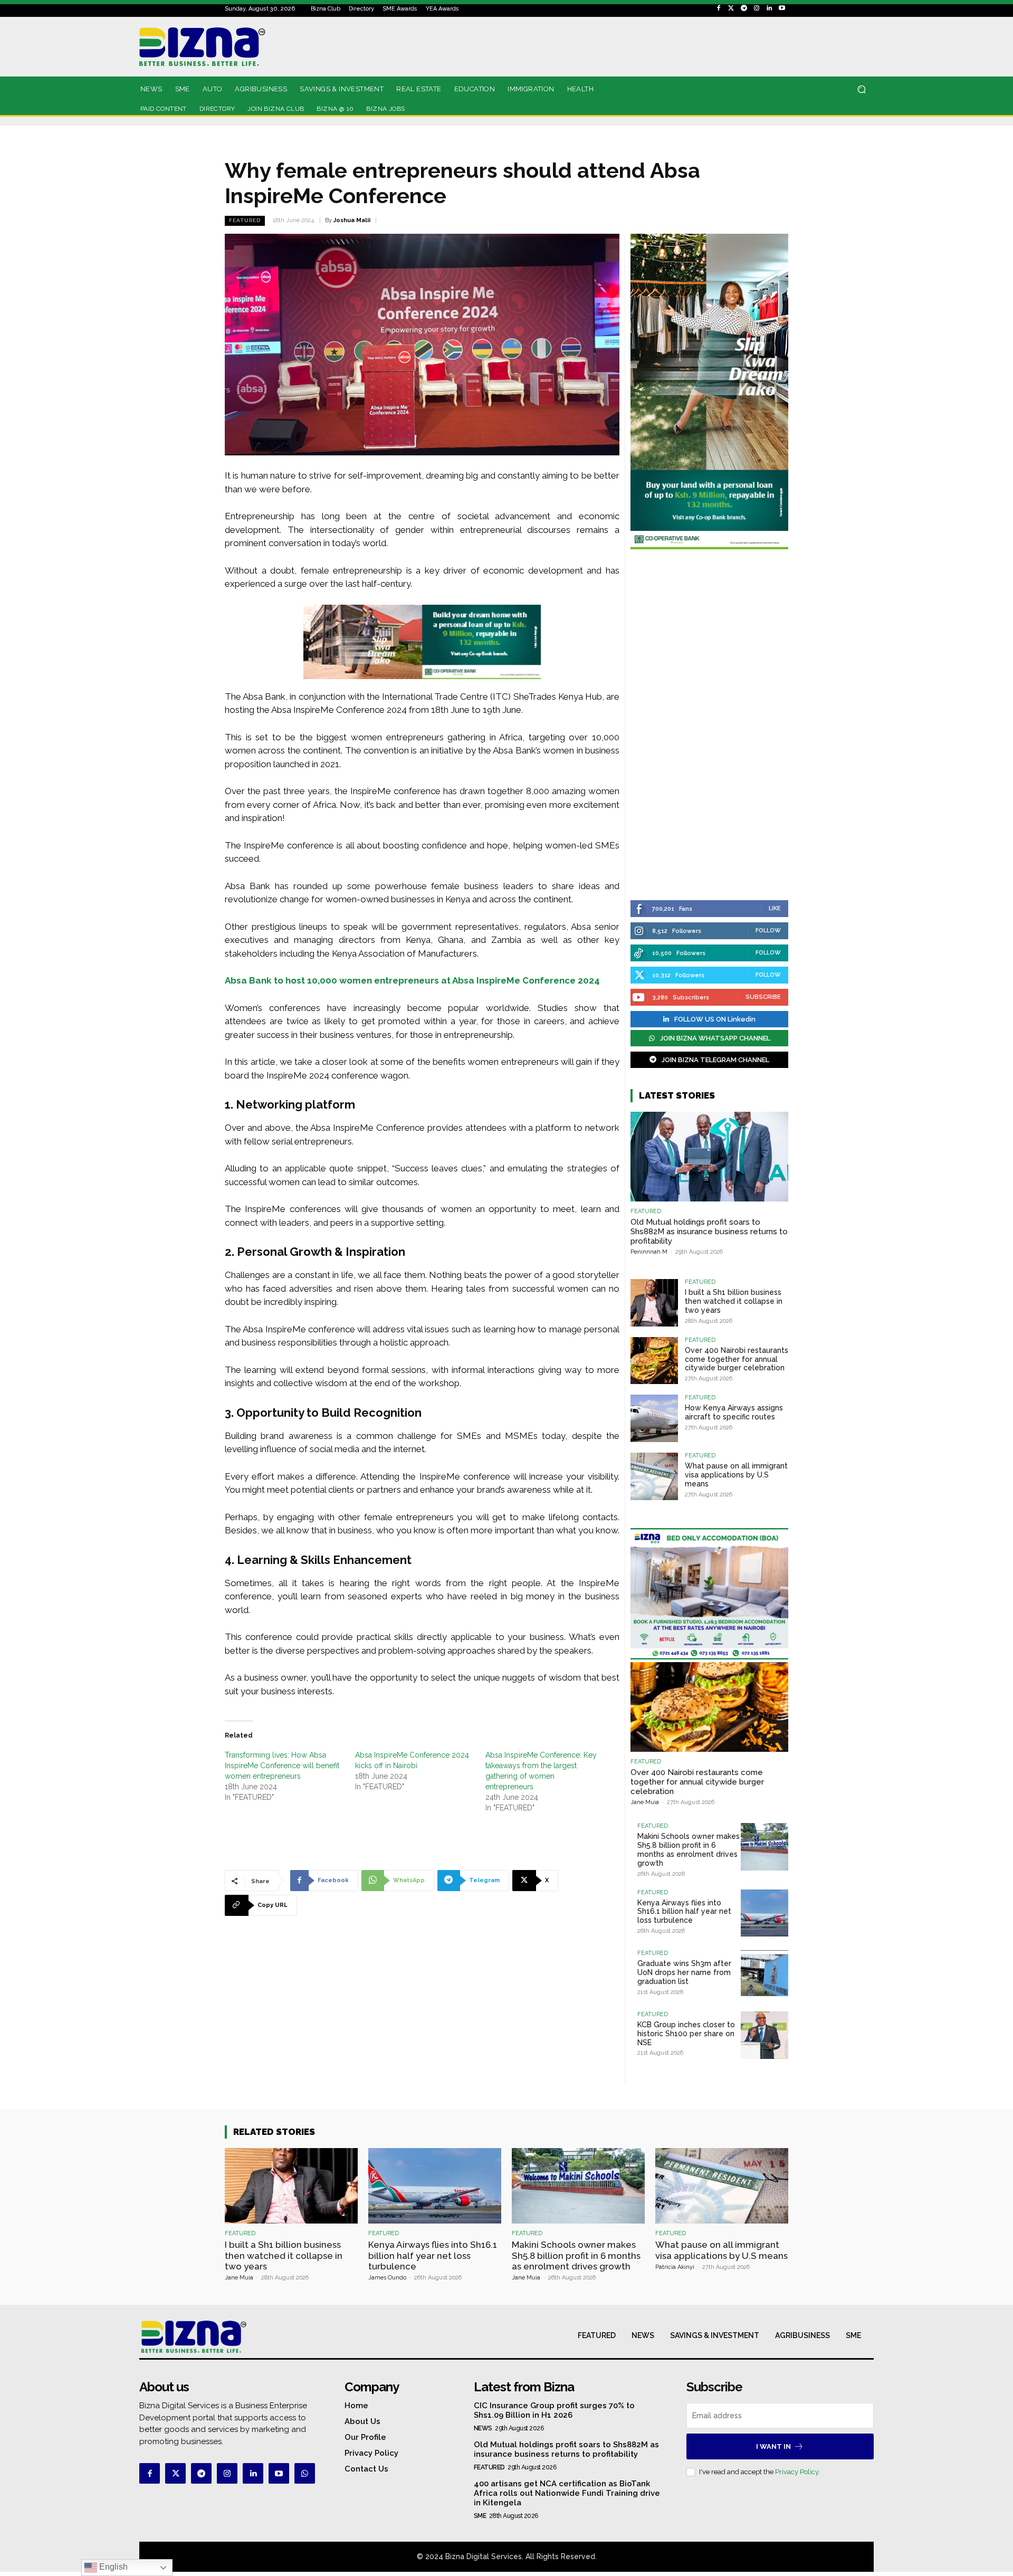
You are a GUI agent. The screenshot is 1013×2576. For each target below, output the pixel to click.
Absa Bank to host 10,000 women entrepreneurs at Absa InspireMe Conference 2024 (412, 980)
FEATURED (245, 220)
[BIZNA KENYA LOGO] (250, 47)
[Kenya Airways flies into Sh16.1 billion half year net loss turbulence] (764, 1913)
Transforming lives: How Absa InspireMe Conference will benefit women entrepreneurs (282, 1766)
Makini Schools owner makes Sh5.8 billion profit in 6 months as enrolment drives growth (689, 1849)
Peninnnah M (649, 1252)
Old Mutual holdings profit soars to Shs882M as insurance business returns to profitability (709, 1232)
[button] (861, 89)
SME (480, 2516)
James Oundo (387, 2278)
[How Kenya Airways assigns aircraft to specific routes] (654, 1418)
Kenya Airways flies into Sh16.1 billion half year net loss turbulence (684, 1912)
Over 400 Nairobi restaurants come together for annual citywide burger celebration (737, 1359)
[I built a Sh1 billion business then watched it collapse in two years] (654, 1303)
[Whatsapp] (305, 2473)
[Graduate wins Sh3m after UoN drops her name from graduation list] (764, 1974)
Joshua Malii (352, 220)
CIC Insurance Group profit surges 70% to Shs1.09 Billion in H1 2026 (554, 2410)
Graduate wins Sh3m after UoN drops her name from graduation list (684, 1972)
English (112, 2567)
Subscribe (763, 997)
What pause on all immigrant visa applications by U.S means (736, 1475)
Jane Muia (645, 1802)
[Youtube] (782, 8)
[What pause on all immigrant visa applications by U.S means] (654, 1476)
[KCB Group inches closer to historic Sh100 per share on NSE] (764, 2035)
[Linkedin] (769, 8)
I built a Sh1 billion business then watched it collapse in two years (734, 1301)
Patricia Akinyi (675, 2267)
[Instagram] (757, 8)
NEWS (483, 2428)
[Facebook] (719, 8)
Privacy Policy (797, 2472)
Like (775, 908)
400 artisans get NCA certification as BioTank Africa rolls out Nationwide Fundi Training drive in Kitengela (567, 2493)
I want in (773, 2446)
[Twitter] (731, 8)
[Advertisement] (709, 726)
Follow (768, 931)
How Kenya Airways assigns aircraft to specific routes (734, 1412)
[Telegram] (744, 8)
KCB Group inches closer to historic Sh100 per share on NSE (686, 2034)
